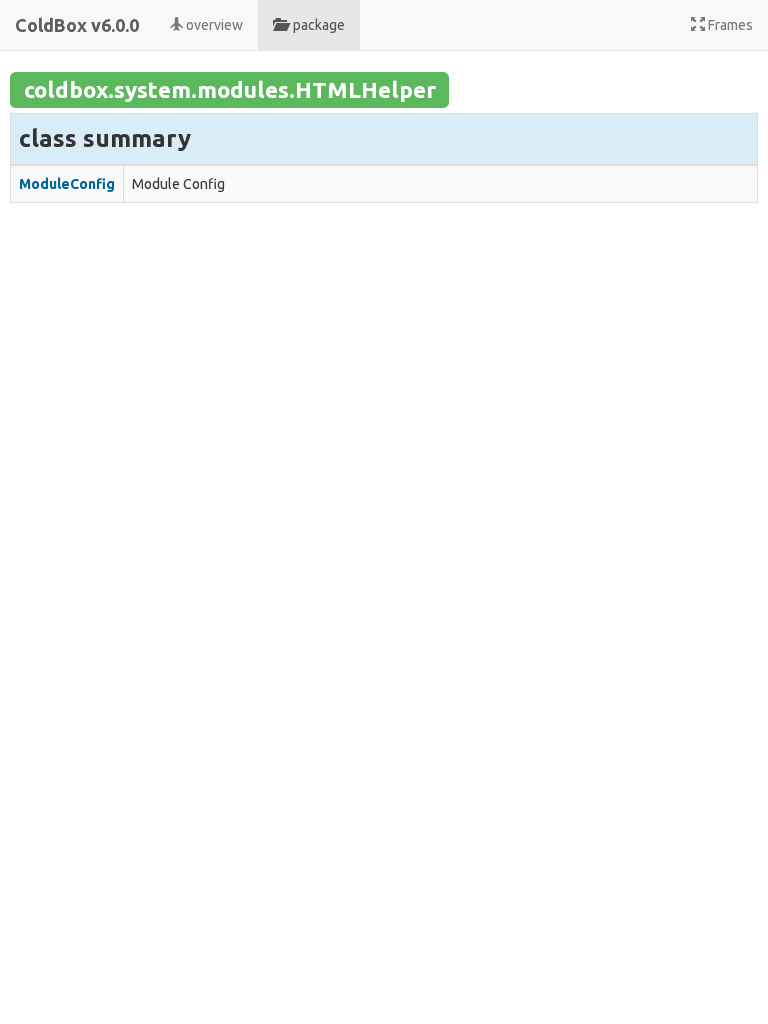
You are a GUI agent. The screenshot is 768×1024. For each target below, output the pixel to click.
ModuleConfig (67, 184)
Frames (729, 25)
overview (213, 25)
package (316, 25)
